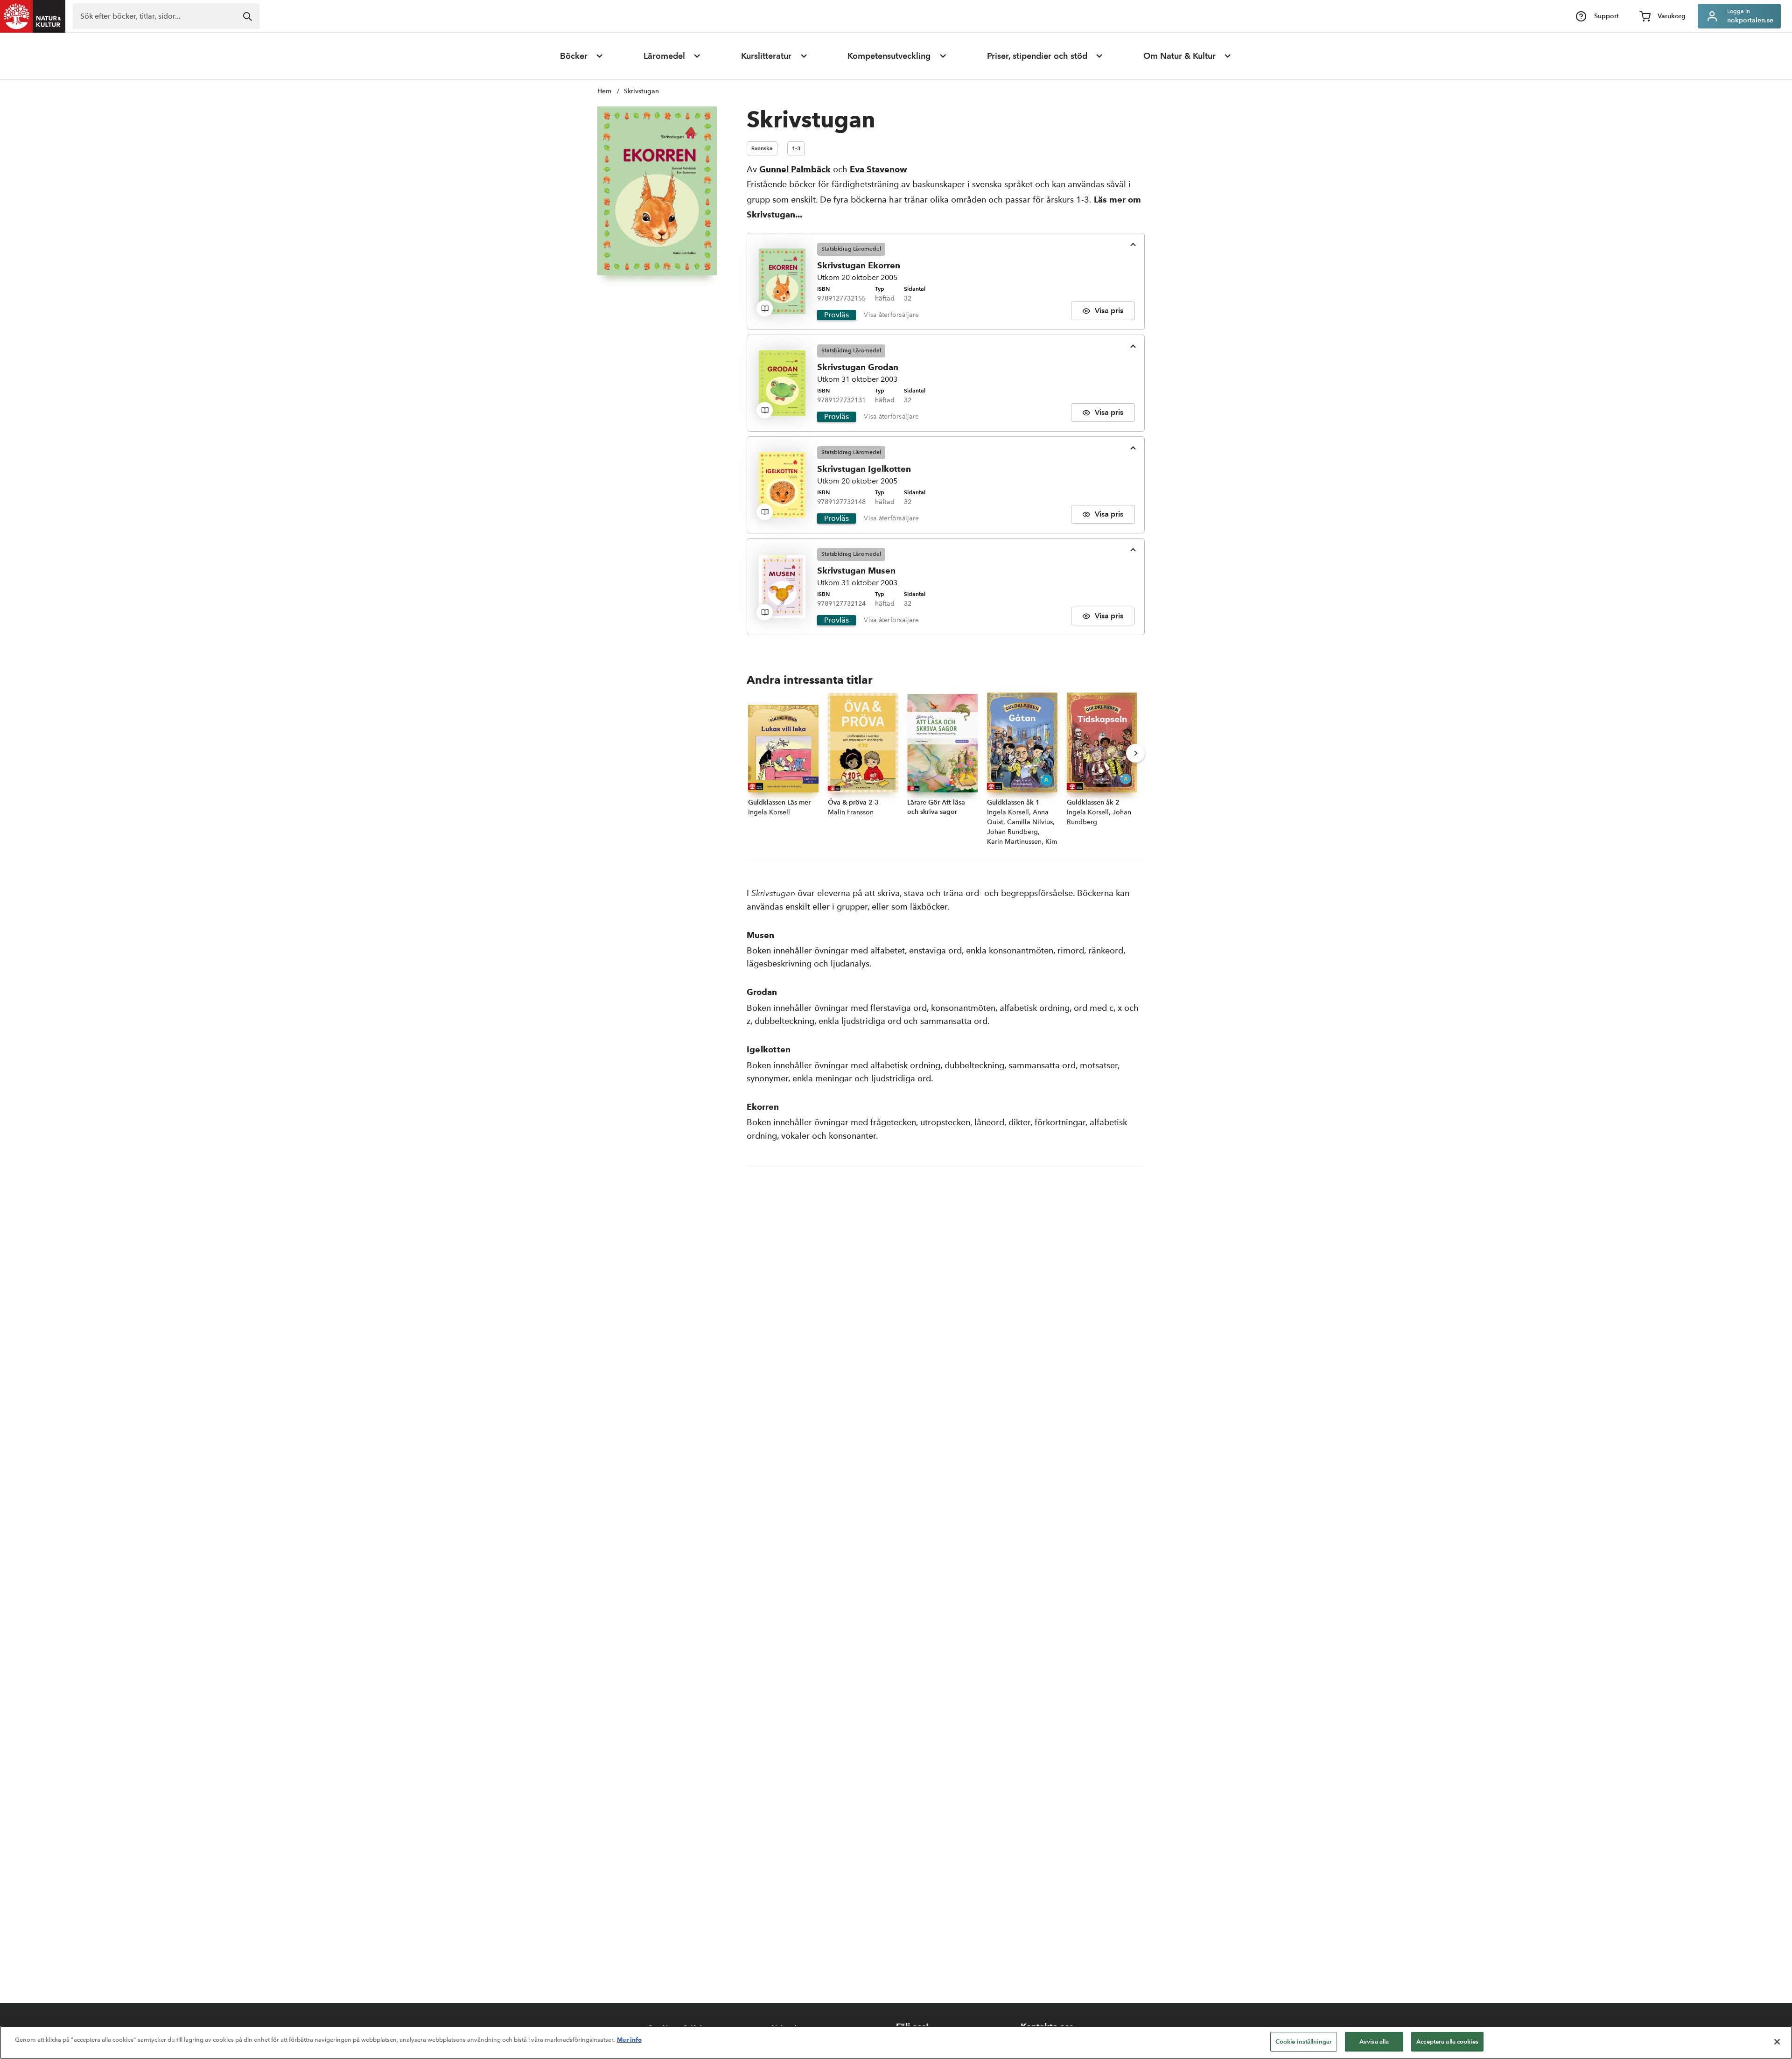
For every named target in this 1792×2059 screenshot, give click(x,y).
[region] (896, 2042)
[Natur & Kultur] (33, 16)
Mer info (629, 2039)
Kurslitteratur (766, 56)
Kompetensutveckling (889, 56)
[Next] (1135, 753)
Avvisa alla (1374, 2041)
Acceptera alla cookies (1447, 2041)
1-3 (796, 148)
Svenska (762, 148)
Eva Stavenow (878, 169)
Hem (604, 91)
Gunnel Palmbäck (795, 169)
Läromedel (664, 56)
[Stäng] (1777, 2042)
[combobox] (166, 16)
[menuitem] (582, 56)
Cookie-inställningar (1304, 2041)
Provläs (836, 315)
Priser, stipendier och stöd (1037, 56)
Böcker (574, 56)
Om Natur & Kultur (1179, 56)
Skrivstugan (641, 91)
